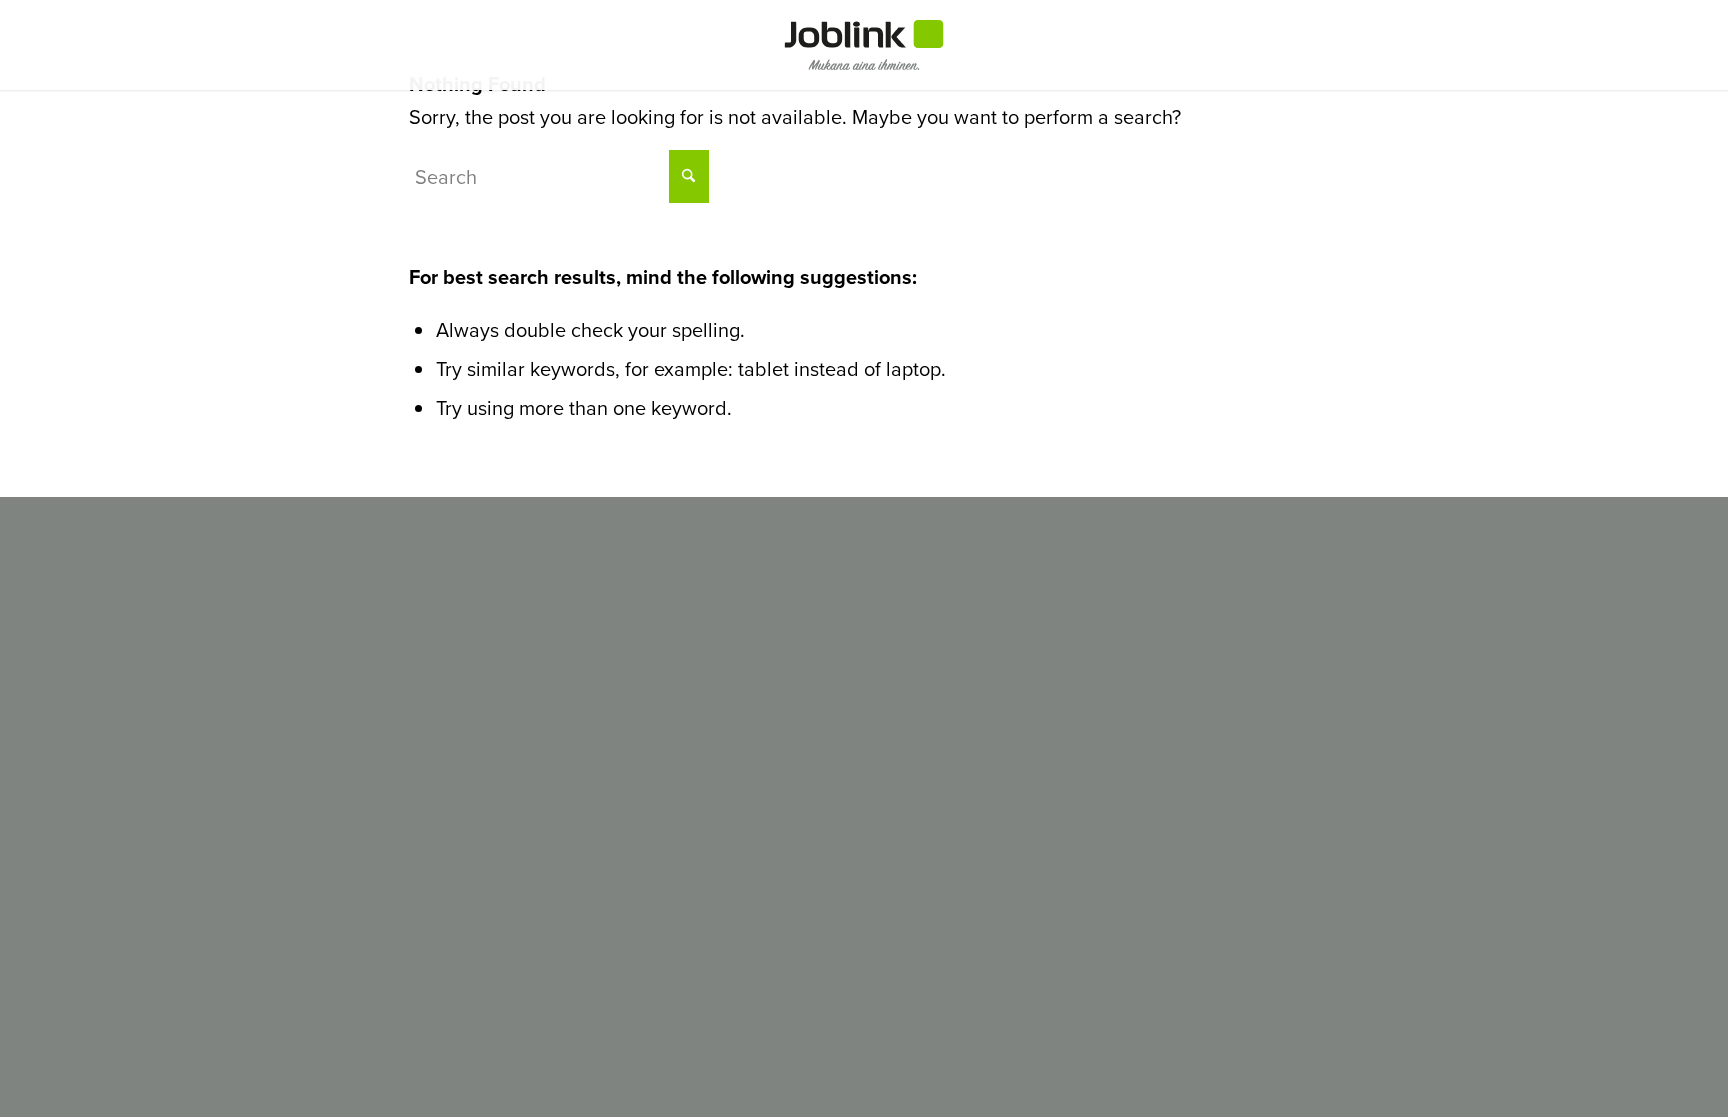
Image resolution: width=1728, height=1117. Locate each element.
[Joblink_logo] (864, 45)
